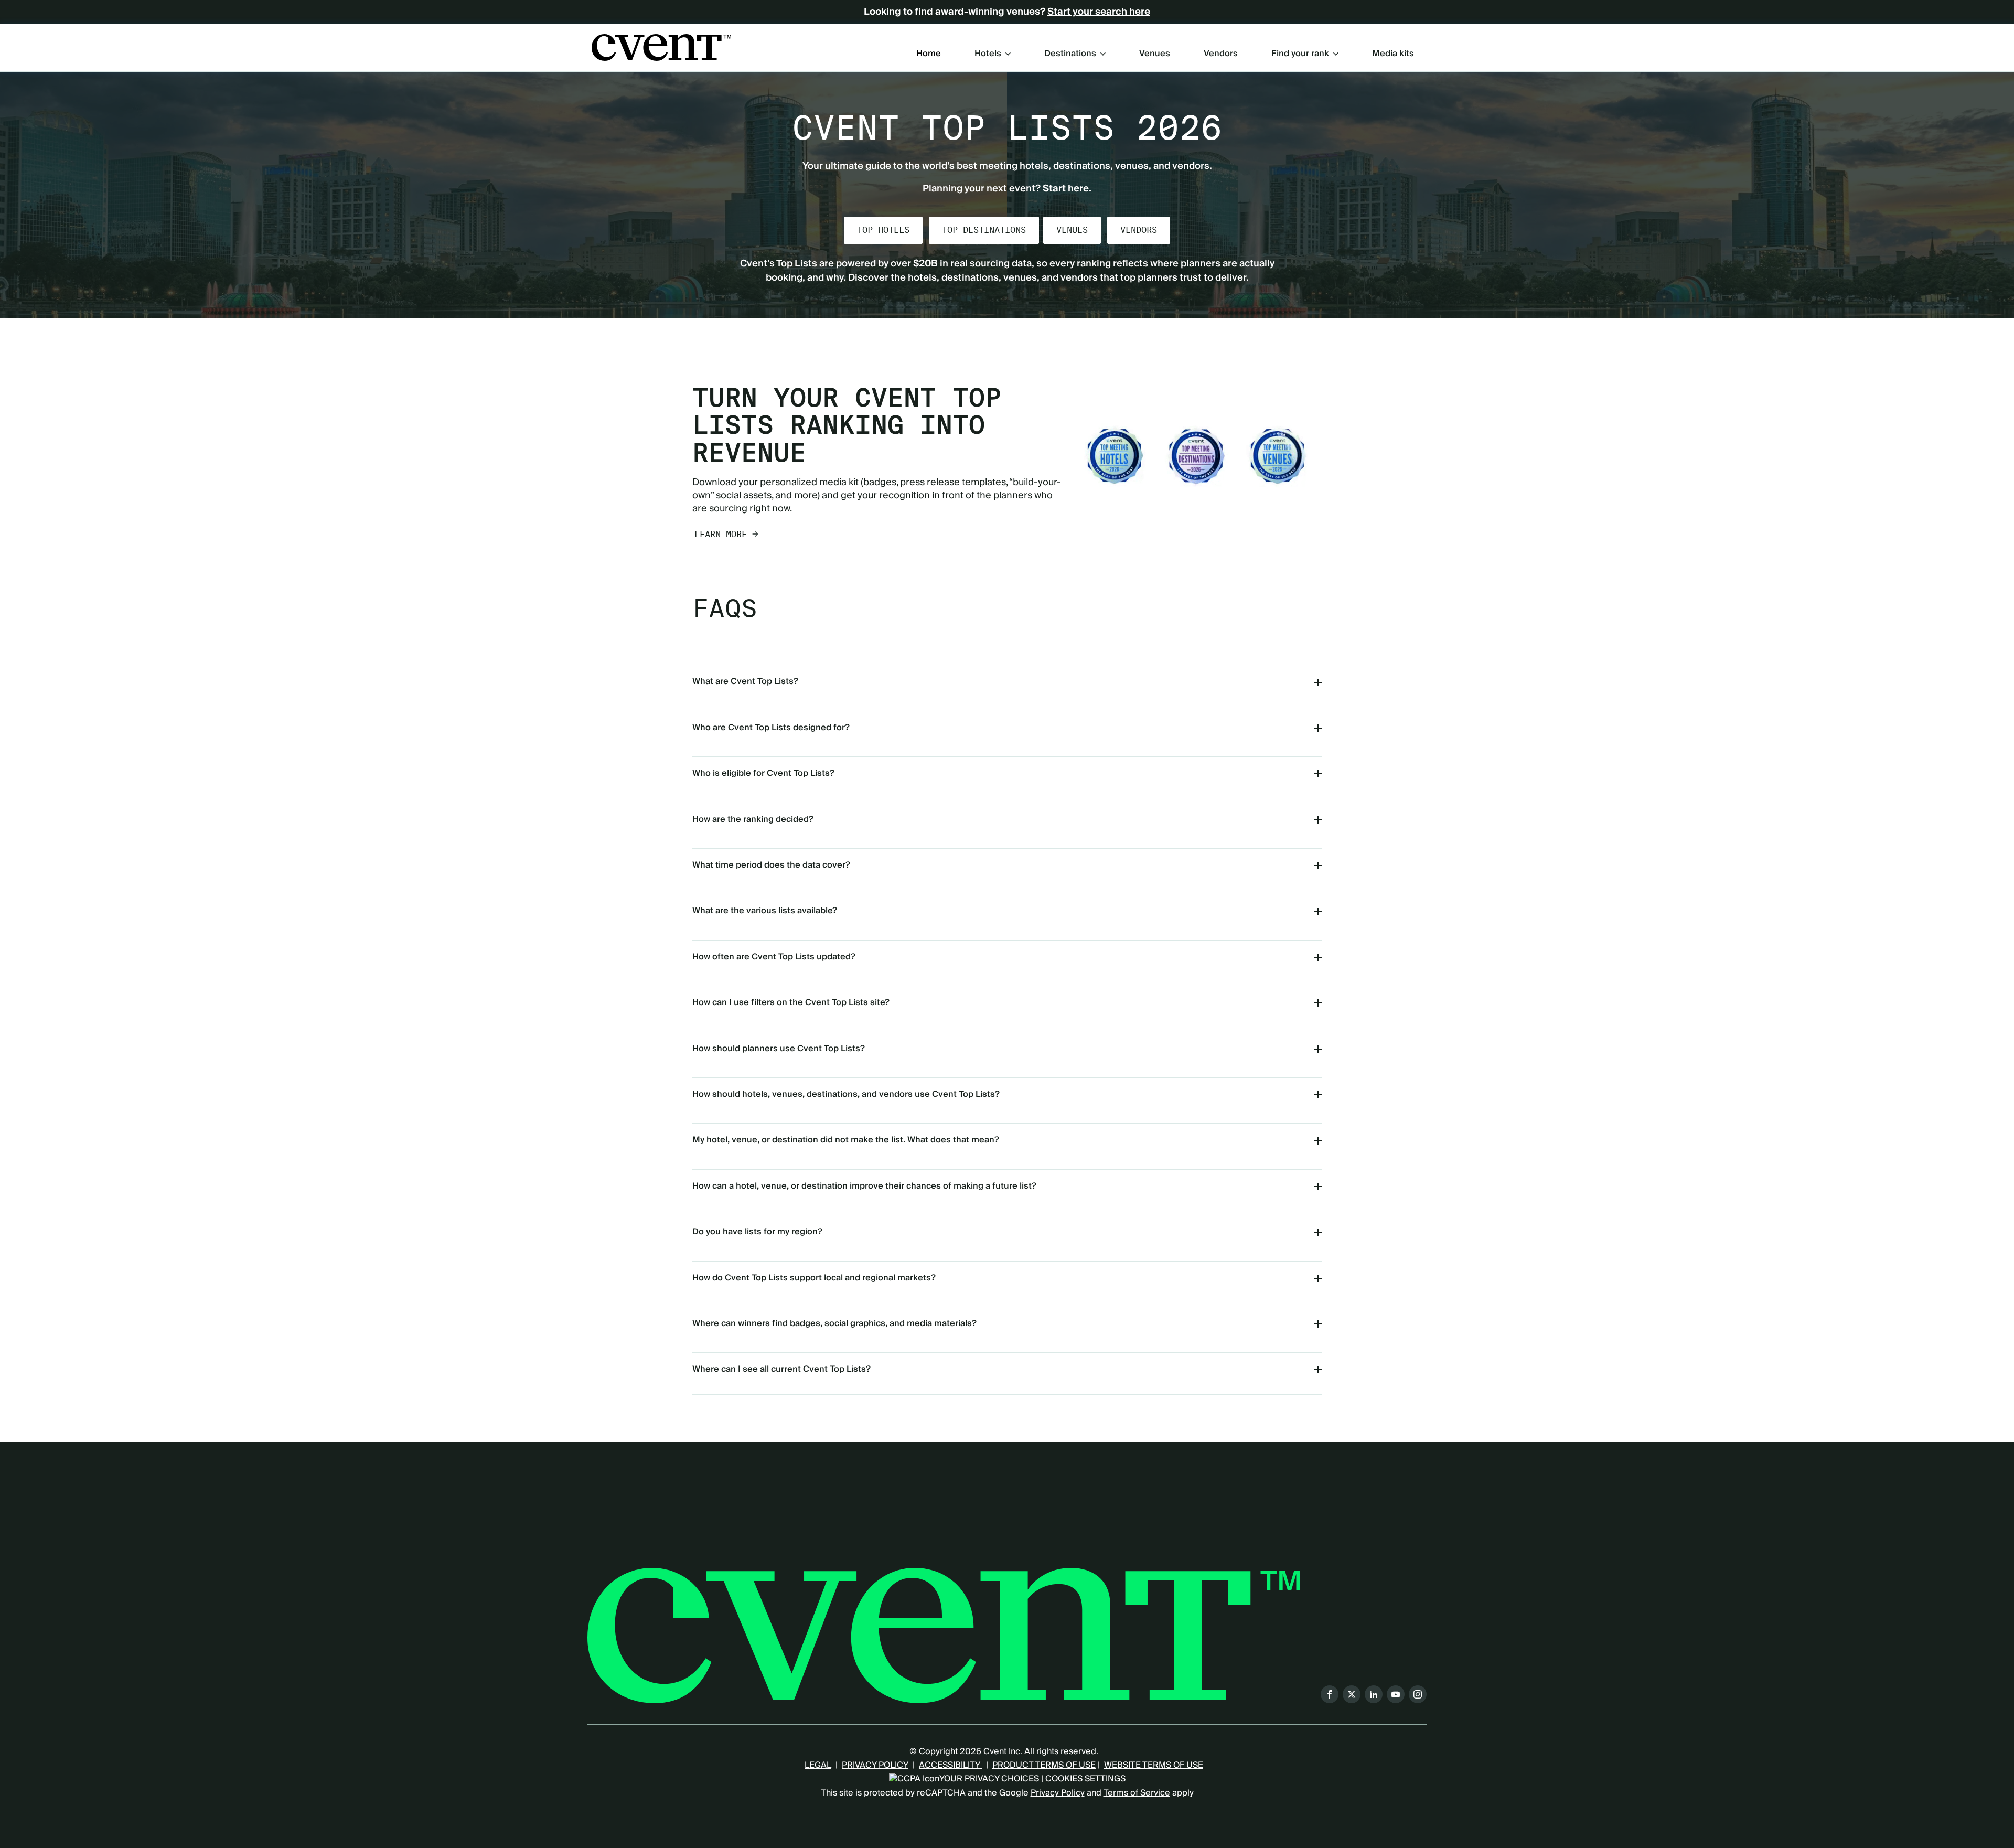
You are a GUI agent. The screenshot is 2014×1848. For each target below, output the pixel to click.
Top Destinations (984, 230)
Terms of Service (1137, 1793)
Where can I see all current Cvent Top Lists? (781, 1369)
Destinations (1070, 54)
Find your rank (1300, 54)
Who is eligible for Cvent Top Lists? (763, 773)
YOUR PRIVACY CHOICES (989, 1779)
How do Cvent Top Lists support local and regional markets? (814, 1278)
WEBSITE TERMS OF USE (1154, 1765)
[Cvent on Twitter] (1352, 1694)
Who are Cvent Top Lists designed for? (771, 728)
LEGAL (818, 1765)
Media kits (1393, 54)
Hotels (988, 54)
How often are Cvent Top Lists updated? (774, 957)
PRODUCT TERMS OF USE (1044, 1765)
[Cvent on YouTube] (1396, 1694)
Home (929, 54)
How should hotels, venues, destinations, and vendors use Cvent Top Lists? (846, 1094)
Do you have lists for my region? (757, 1232)
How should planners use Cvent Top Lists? (779, 1049)
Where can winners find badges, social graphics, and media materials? (834, 1323)
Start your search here (1099, 12)
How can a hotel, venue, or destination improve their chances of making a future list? (864, 1186)
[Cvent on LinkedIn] (1374, 1694)
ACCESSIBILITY (950, 1765)
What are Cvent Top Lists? (745, 681)
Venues (1155, 54)
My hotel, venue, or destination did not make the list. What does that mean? (846, 1140)
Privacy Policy (1058, 1793)
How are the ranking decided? (753, 819)
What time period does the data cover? (771, 865)
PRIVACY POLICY (875, 1765)
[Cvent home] (661, 47)
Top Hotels (883, 230)
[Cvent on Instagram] (1418, 1694)
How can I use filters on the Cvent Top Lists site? (791, 1002)
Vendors (1221, 54)
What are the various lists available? (765, 911)
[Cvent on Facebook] (1330, 1694)
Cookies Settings (1085, 1779)
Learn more (721, 534)
